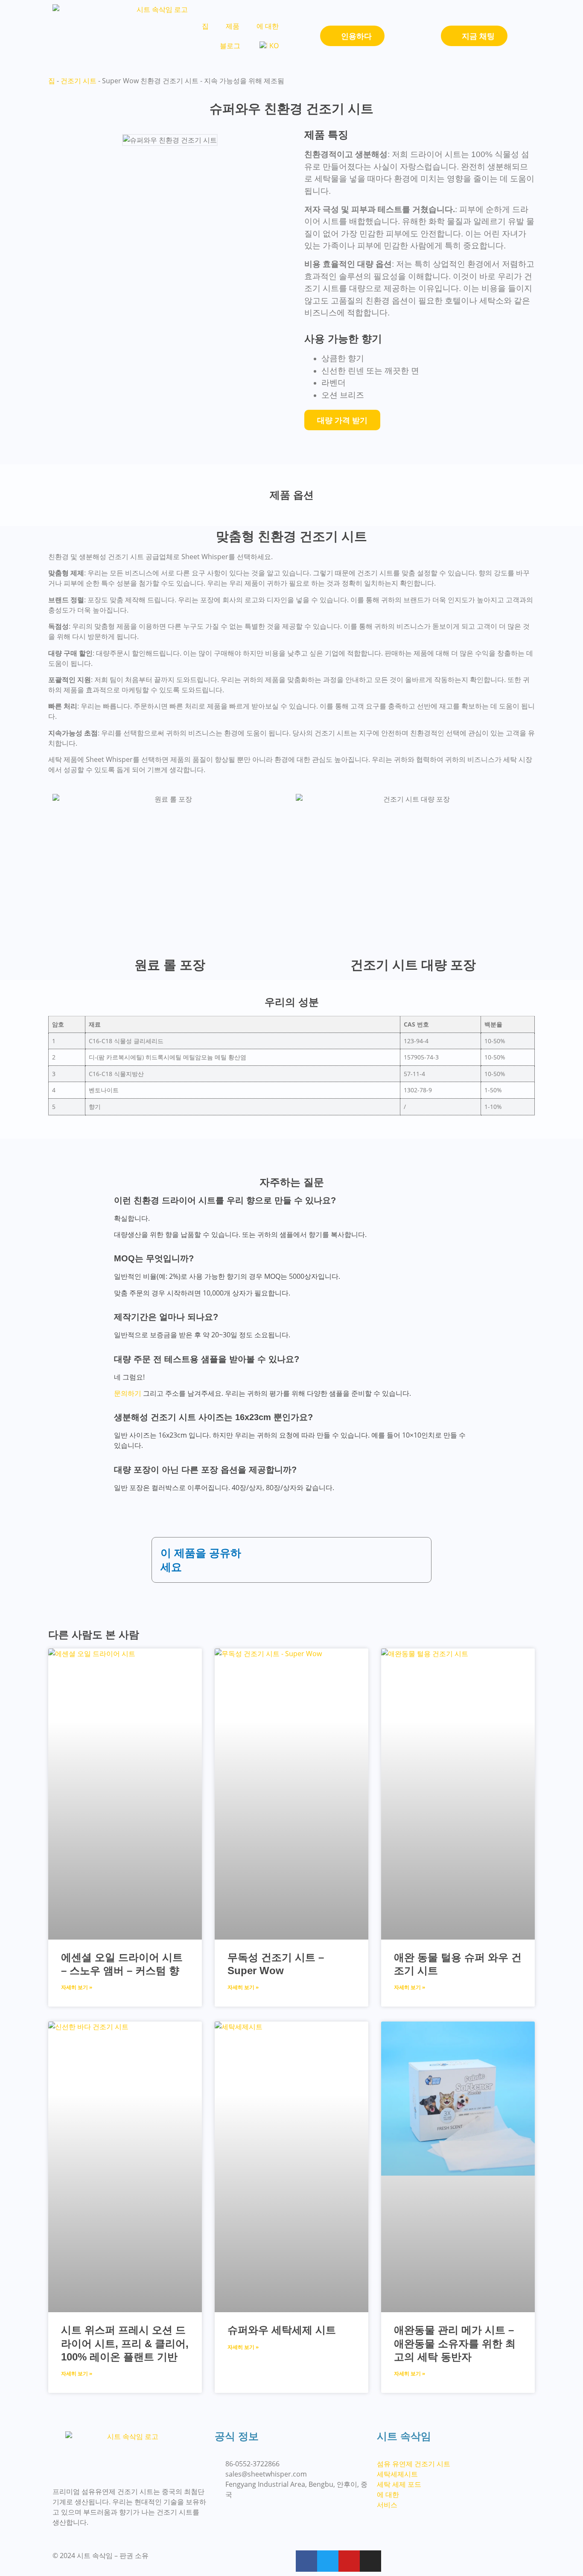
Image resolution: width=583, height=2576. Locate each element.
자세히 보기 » (77, 1987)
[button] (257, 1551)
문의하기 (128, 1393)
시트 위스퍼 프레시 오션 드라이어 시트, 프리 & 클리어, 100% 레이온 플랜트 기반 (125, 2343)
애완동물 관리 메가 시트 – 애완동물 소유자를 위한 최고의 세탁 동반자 (455, 2343)
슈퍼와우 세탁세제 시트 (282, 2330)
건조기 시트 (79, 81)
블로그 (230, 46)
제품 (233, 26)
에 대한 (268, 26)
